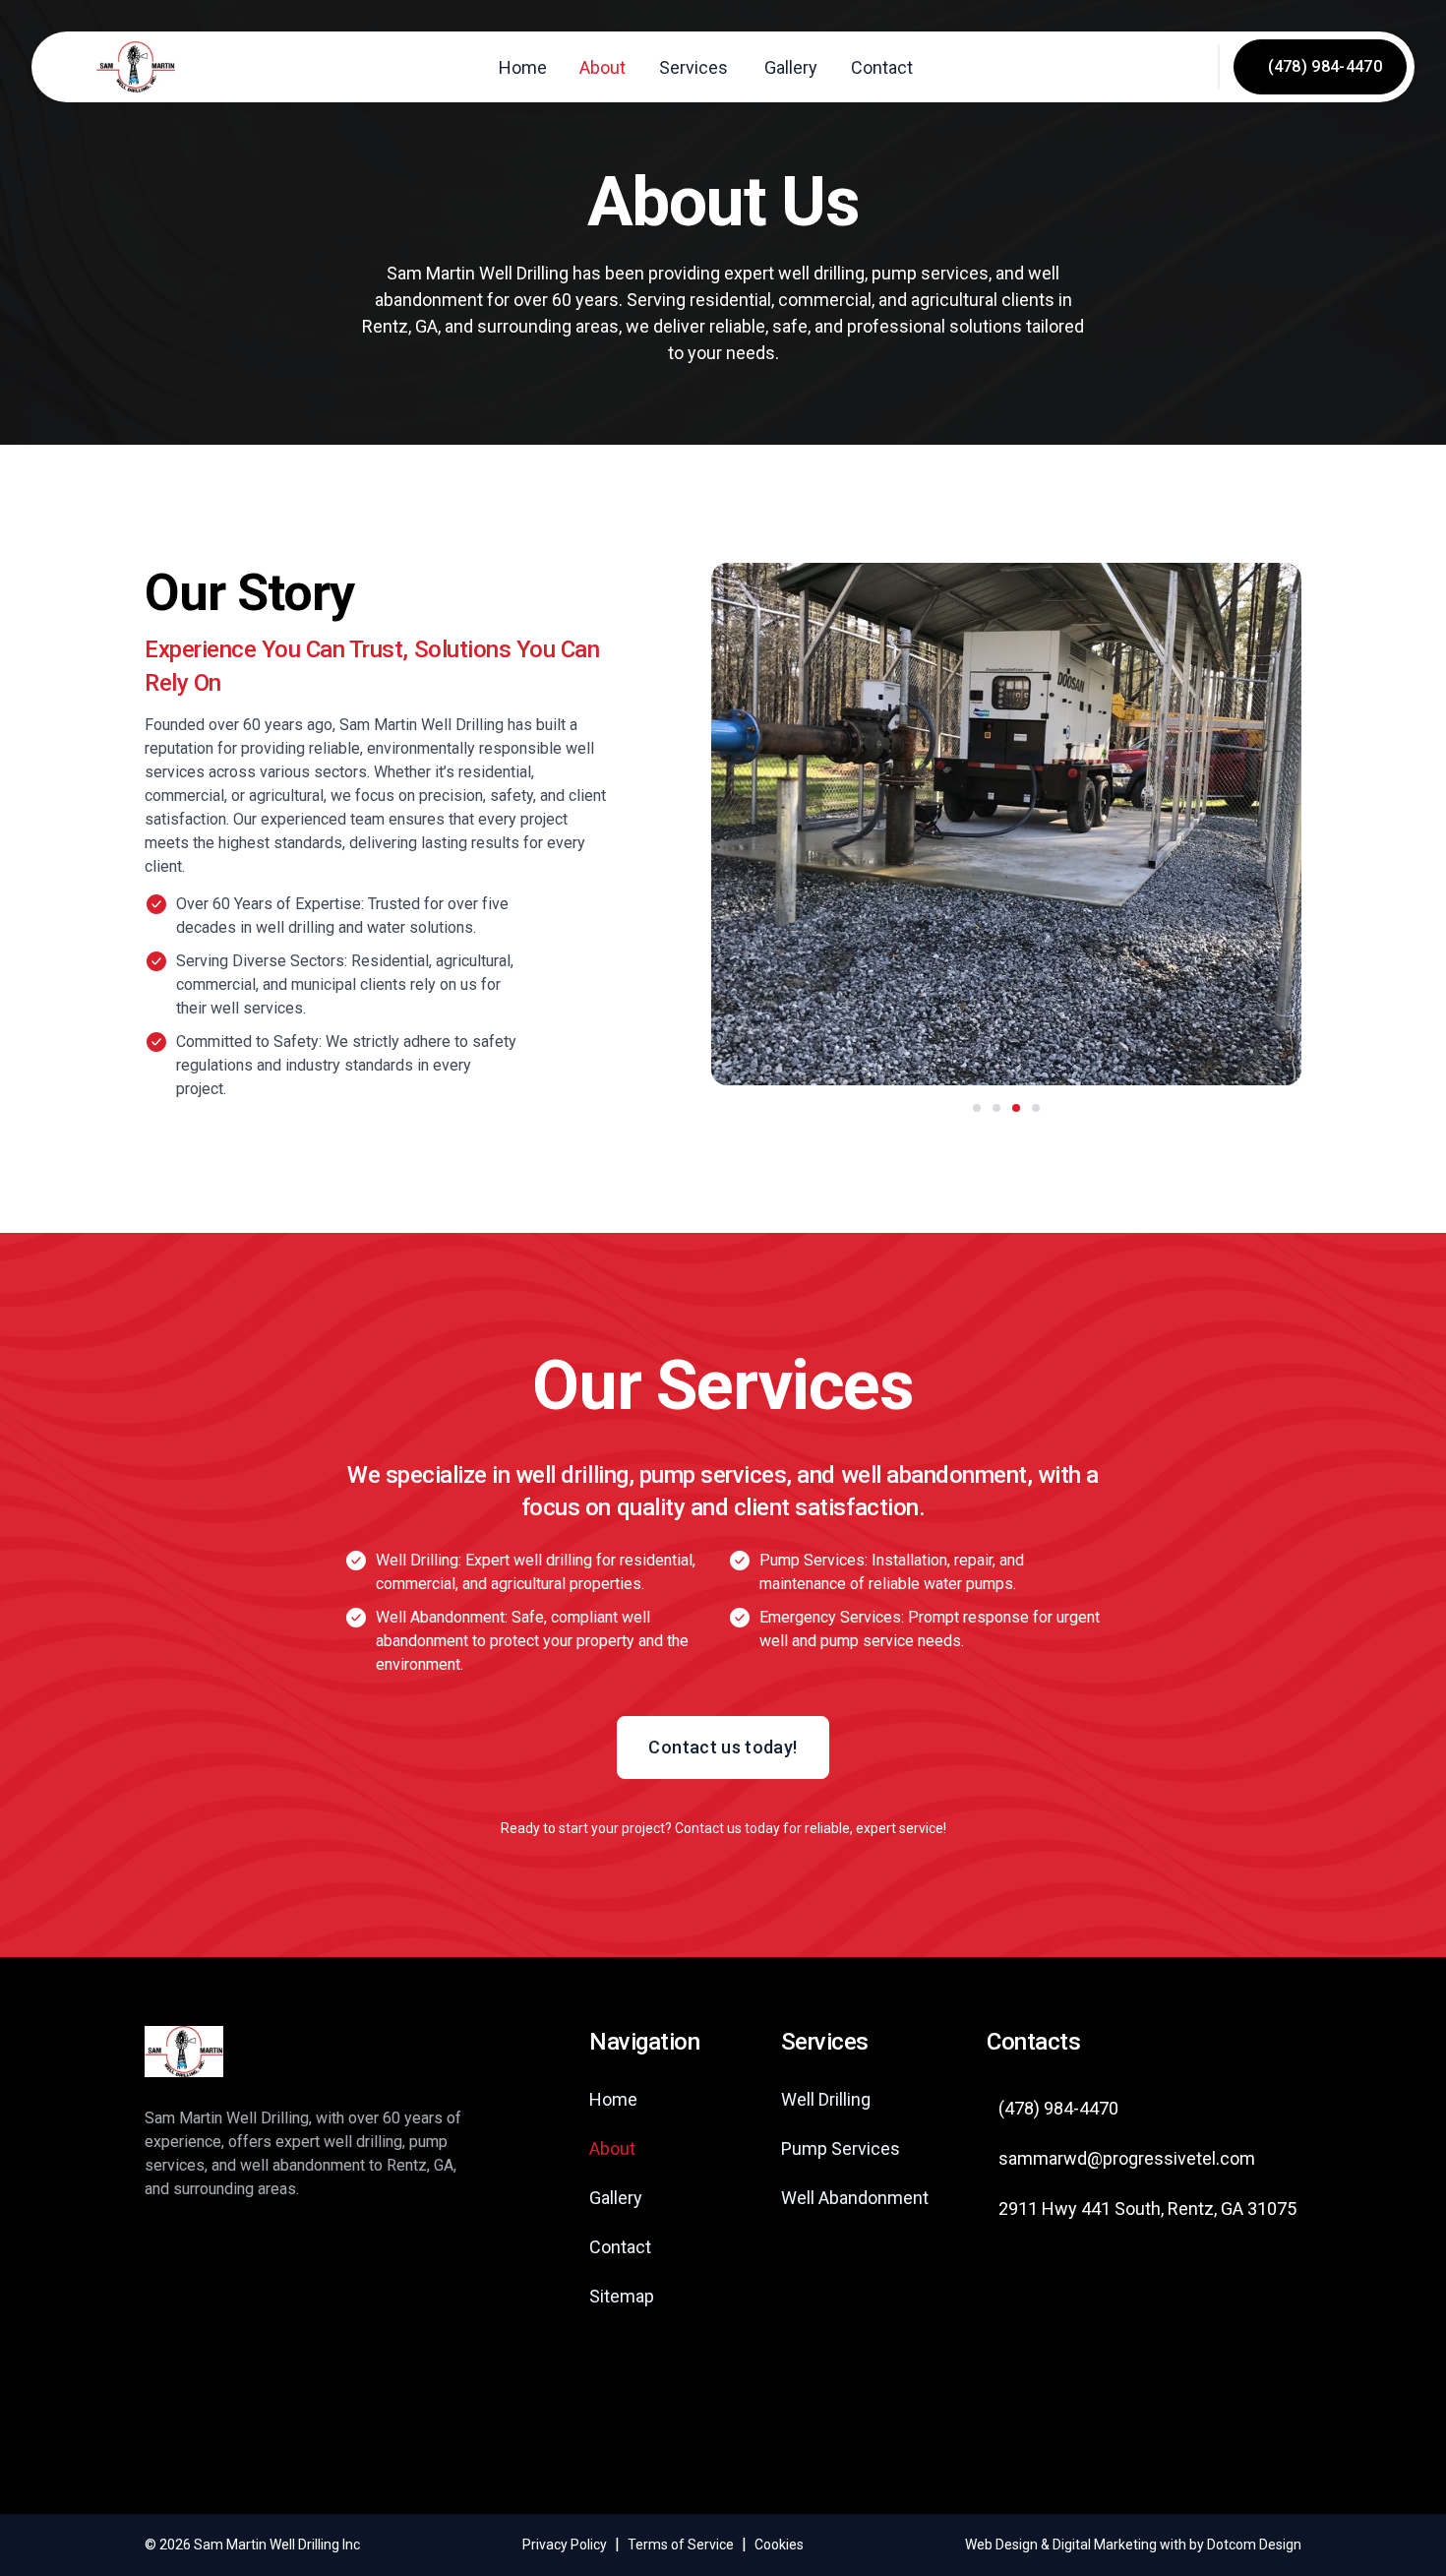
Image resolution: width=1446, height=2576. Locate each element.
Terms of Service (681, 2545)
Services (693, 67)
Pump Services (841, 2148)
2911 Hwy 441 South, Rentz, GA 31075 (1147, 2208)
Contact (882, 67)
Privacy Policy (565, 2545)
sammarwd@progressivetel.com (1127, 2158)
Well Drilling (826, 2099)
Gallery (791, 67)
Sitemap (622, 2296)
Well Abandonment (855, 2198)
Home (523, 67)
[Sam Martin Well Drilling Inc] (135, 67)
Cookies (779, 2545)
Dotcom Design (1254, 2545)
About (602, 67)
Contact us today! (723, 1747)
